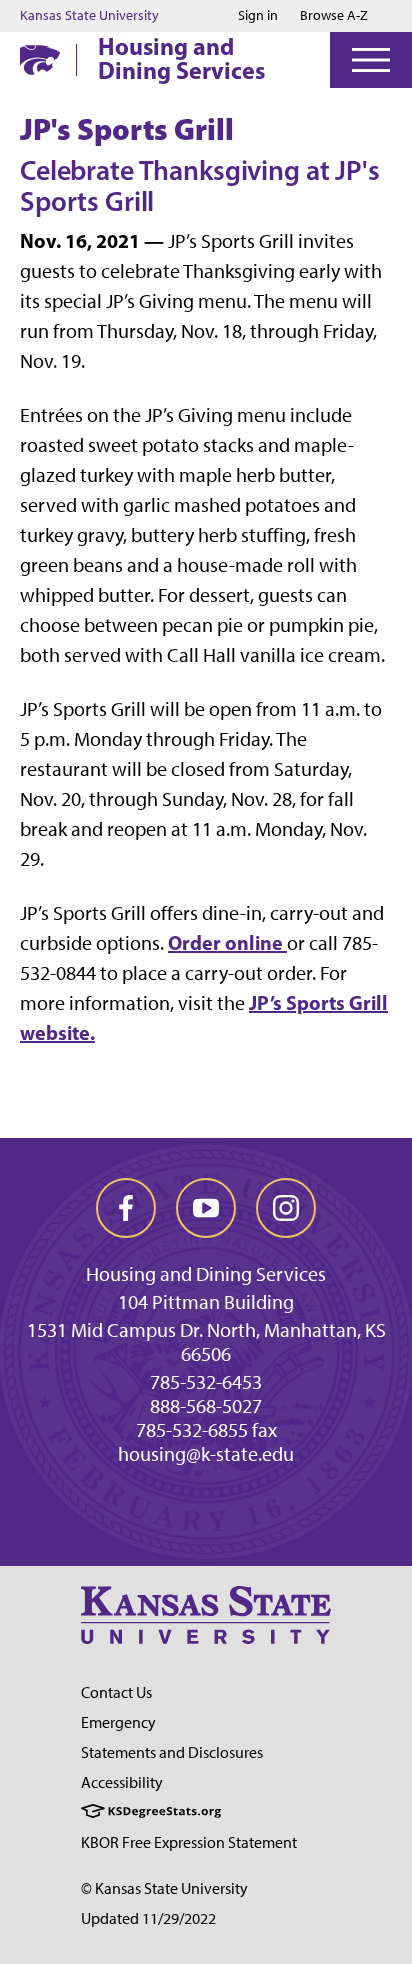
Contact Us (116, 1692)
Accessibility (122, 1782)
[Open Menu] (371, 60)
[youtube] (206, 1208)
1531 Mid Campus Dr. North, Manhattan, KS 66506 (206, 1342)
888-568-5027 (206, 1406)
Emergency (118, 1722)
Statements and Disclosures (172, 1752)
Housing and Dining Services (181, 58)
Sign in (258, 16)
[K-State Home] (40, 59)
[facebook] (126, 1208)
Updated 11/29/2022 (148, 1918)
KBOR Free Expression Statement (189, 1842)
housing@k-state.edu (206, 1454)
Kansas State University (89, 16)
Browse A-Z (334, 15)
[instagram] (286, 1208)
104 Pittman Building (206, 1302)
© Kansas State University (164, 1888)
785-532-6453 (206, 1382)
